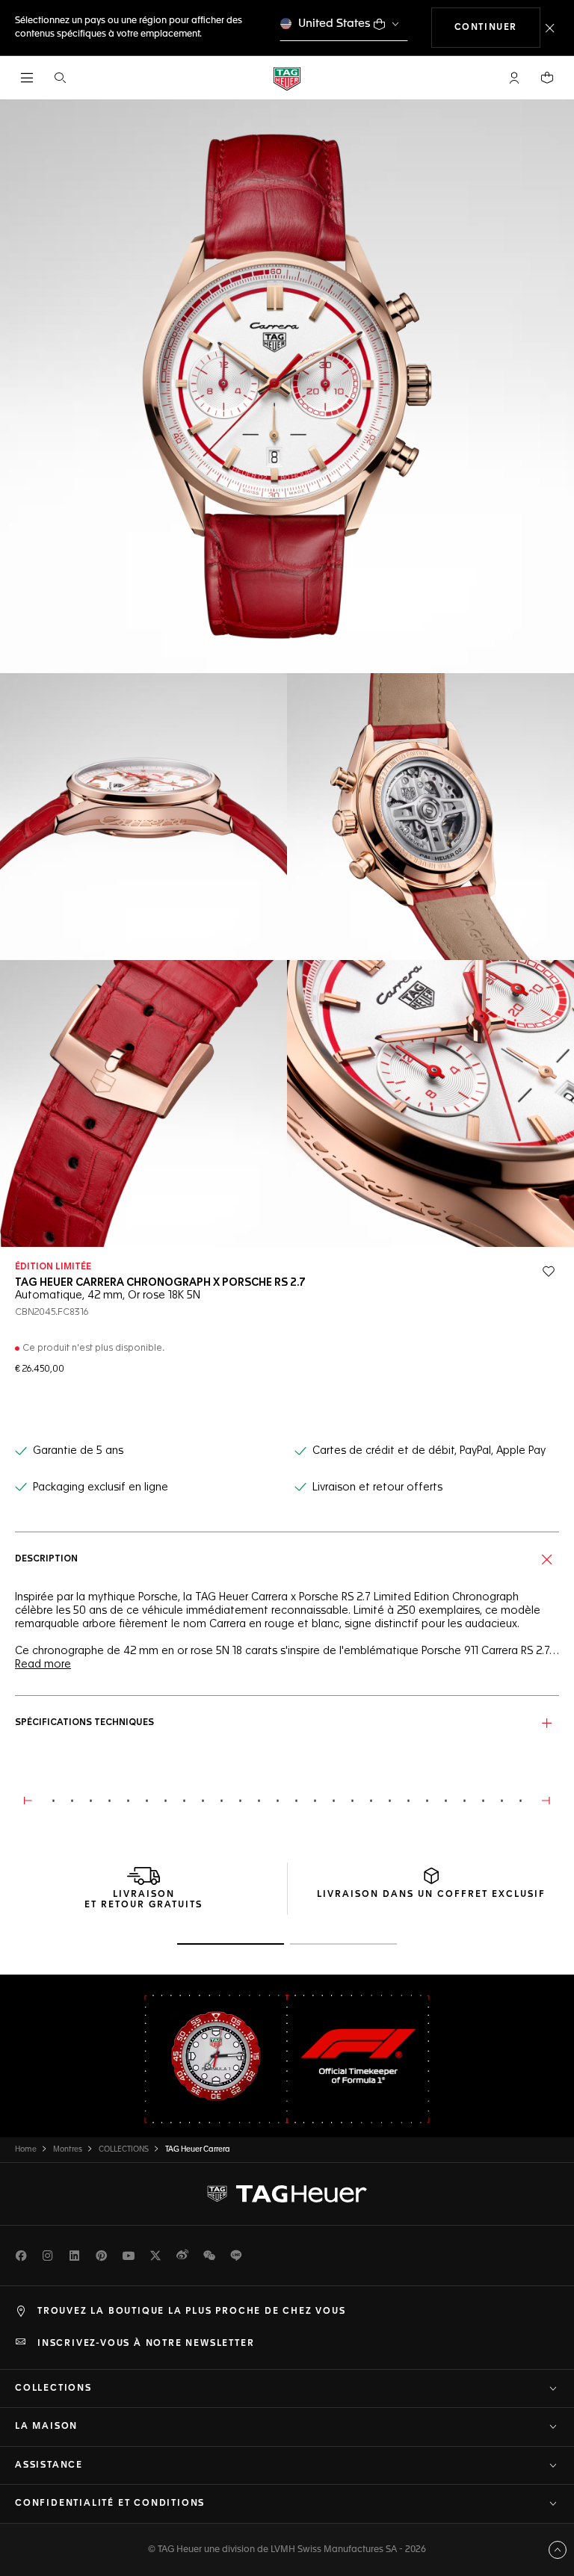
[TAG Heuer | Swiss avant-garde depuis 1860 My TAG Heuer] (287, 2193)
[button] (514, 78)
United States (334, 24)
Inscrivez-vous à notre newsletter (146, 2344)
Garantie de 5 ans (78, 1451)
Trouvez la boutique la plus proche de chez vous (192, 2312)
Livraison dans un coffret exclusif (431, 1895)
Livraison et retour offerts (377, 1487)
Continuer (497, 27)
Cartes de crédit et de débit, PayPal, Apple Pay (429, 1451)
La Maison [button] (46, 2427)
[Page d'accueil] (287, 78)
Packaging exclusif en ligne (101, 1487)
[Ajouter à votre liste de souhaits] (549, 1272)
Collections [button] (53, 2388)
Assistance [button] (49, 2465)
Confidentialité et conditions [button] (110, 2504)
